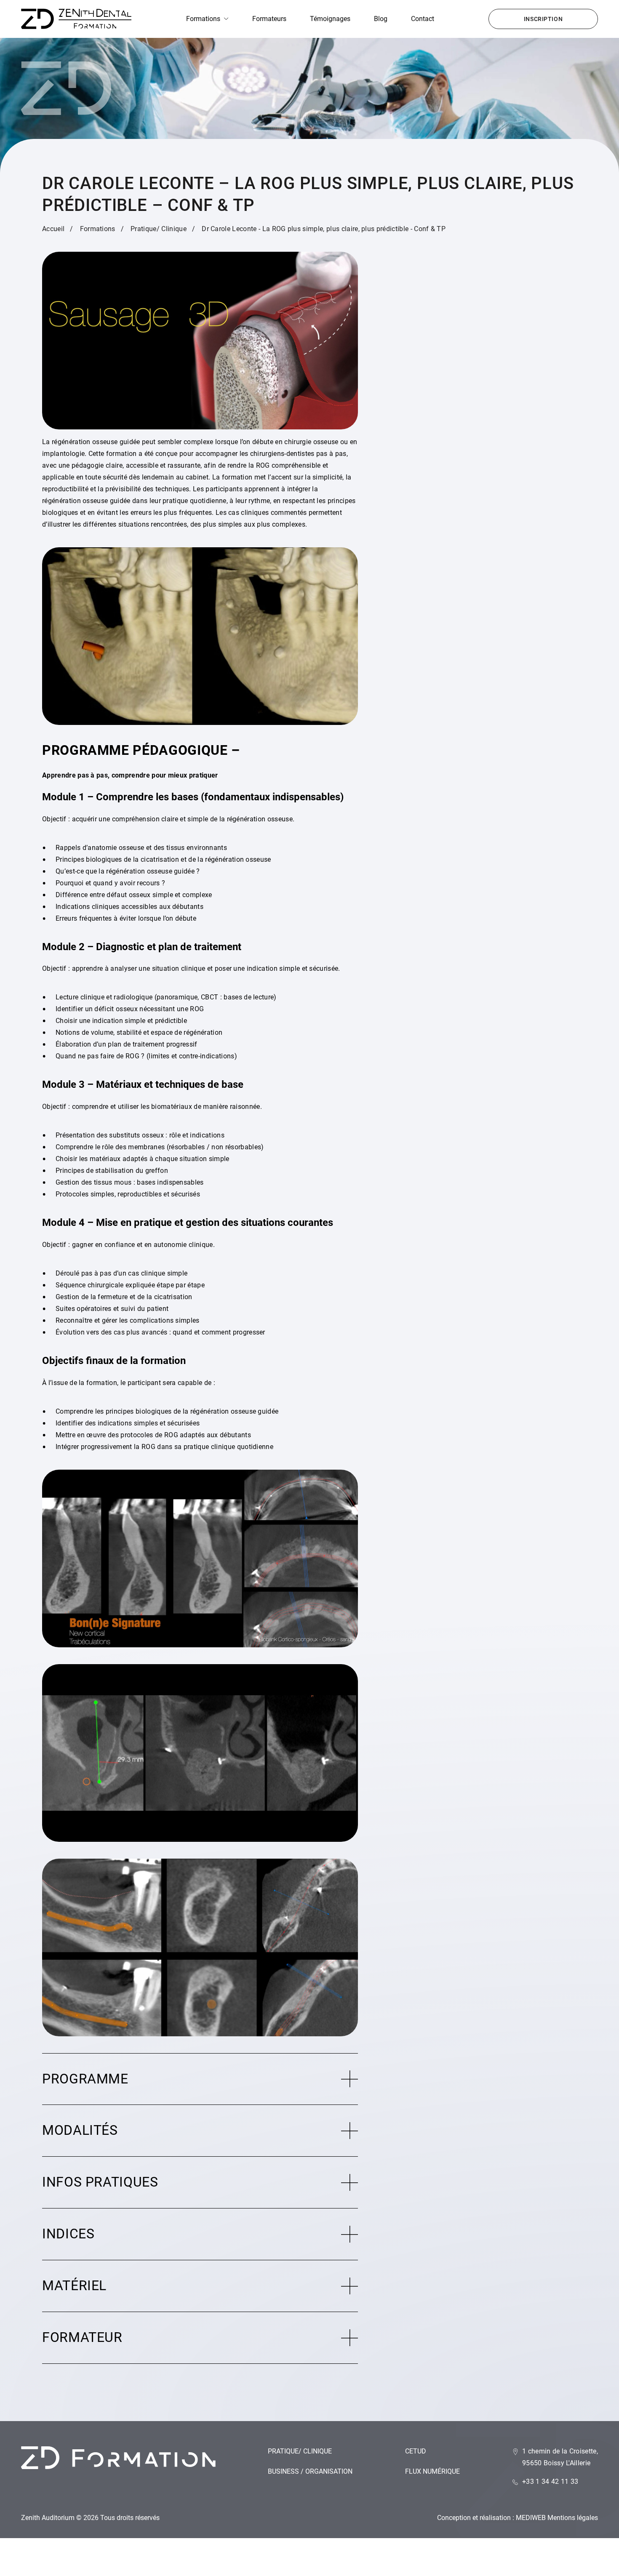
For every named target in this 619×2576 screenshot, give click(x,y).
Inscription (543, 19)
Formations (203, 19)
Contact (423, 19)
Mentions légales (573, 2518)
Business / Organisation (310, 2471)
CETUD (416, 2451)
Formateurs (269, 19)
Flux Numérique (432, 2471)
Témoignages (330, 19)
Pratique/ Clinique (300, 2451)
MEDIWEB (531, 2518)
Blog (381, 19)
